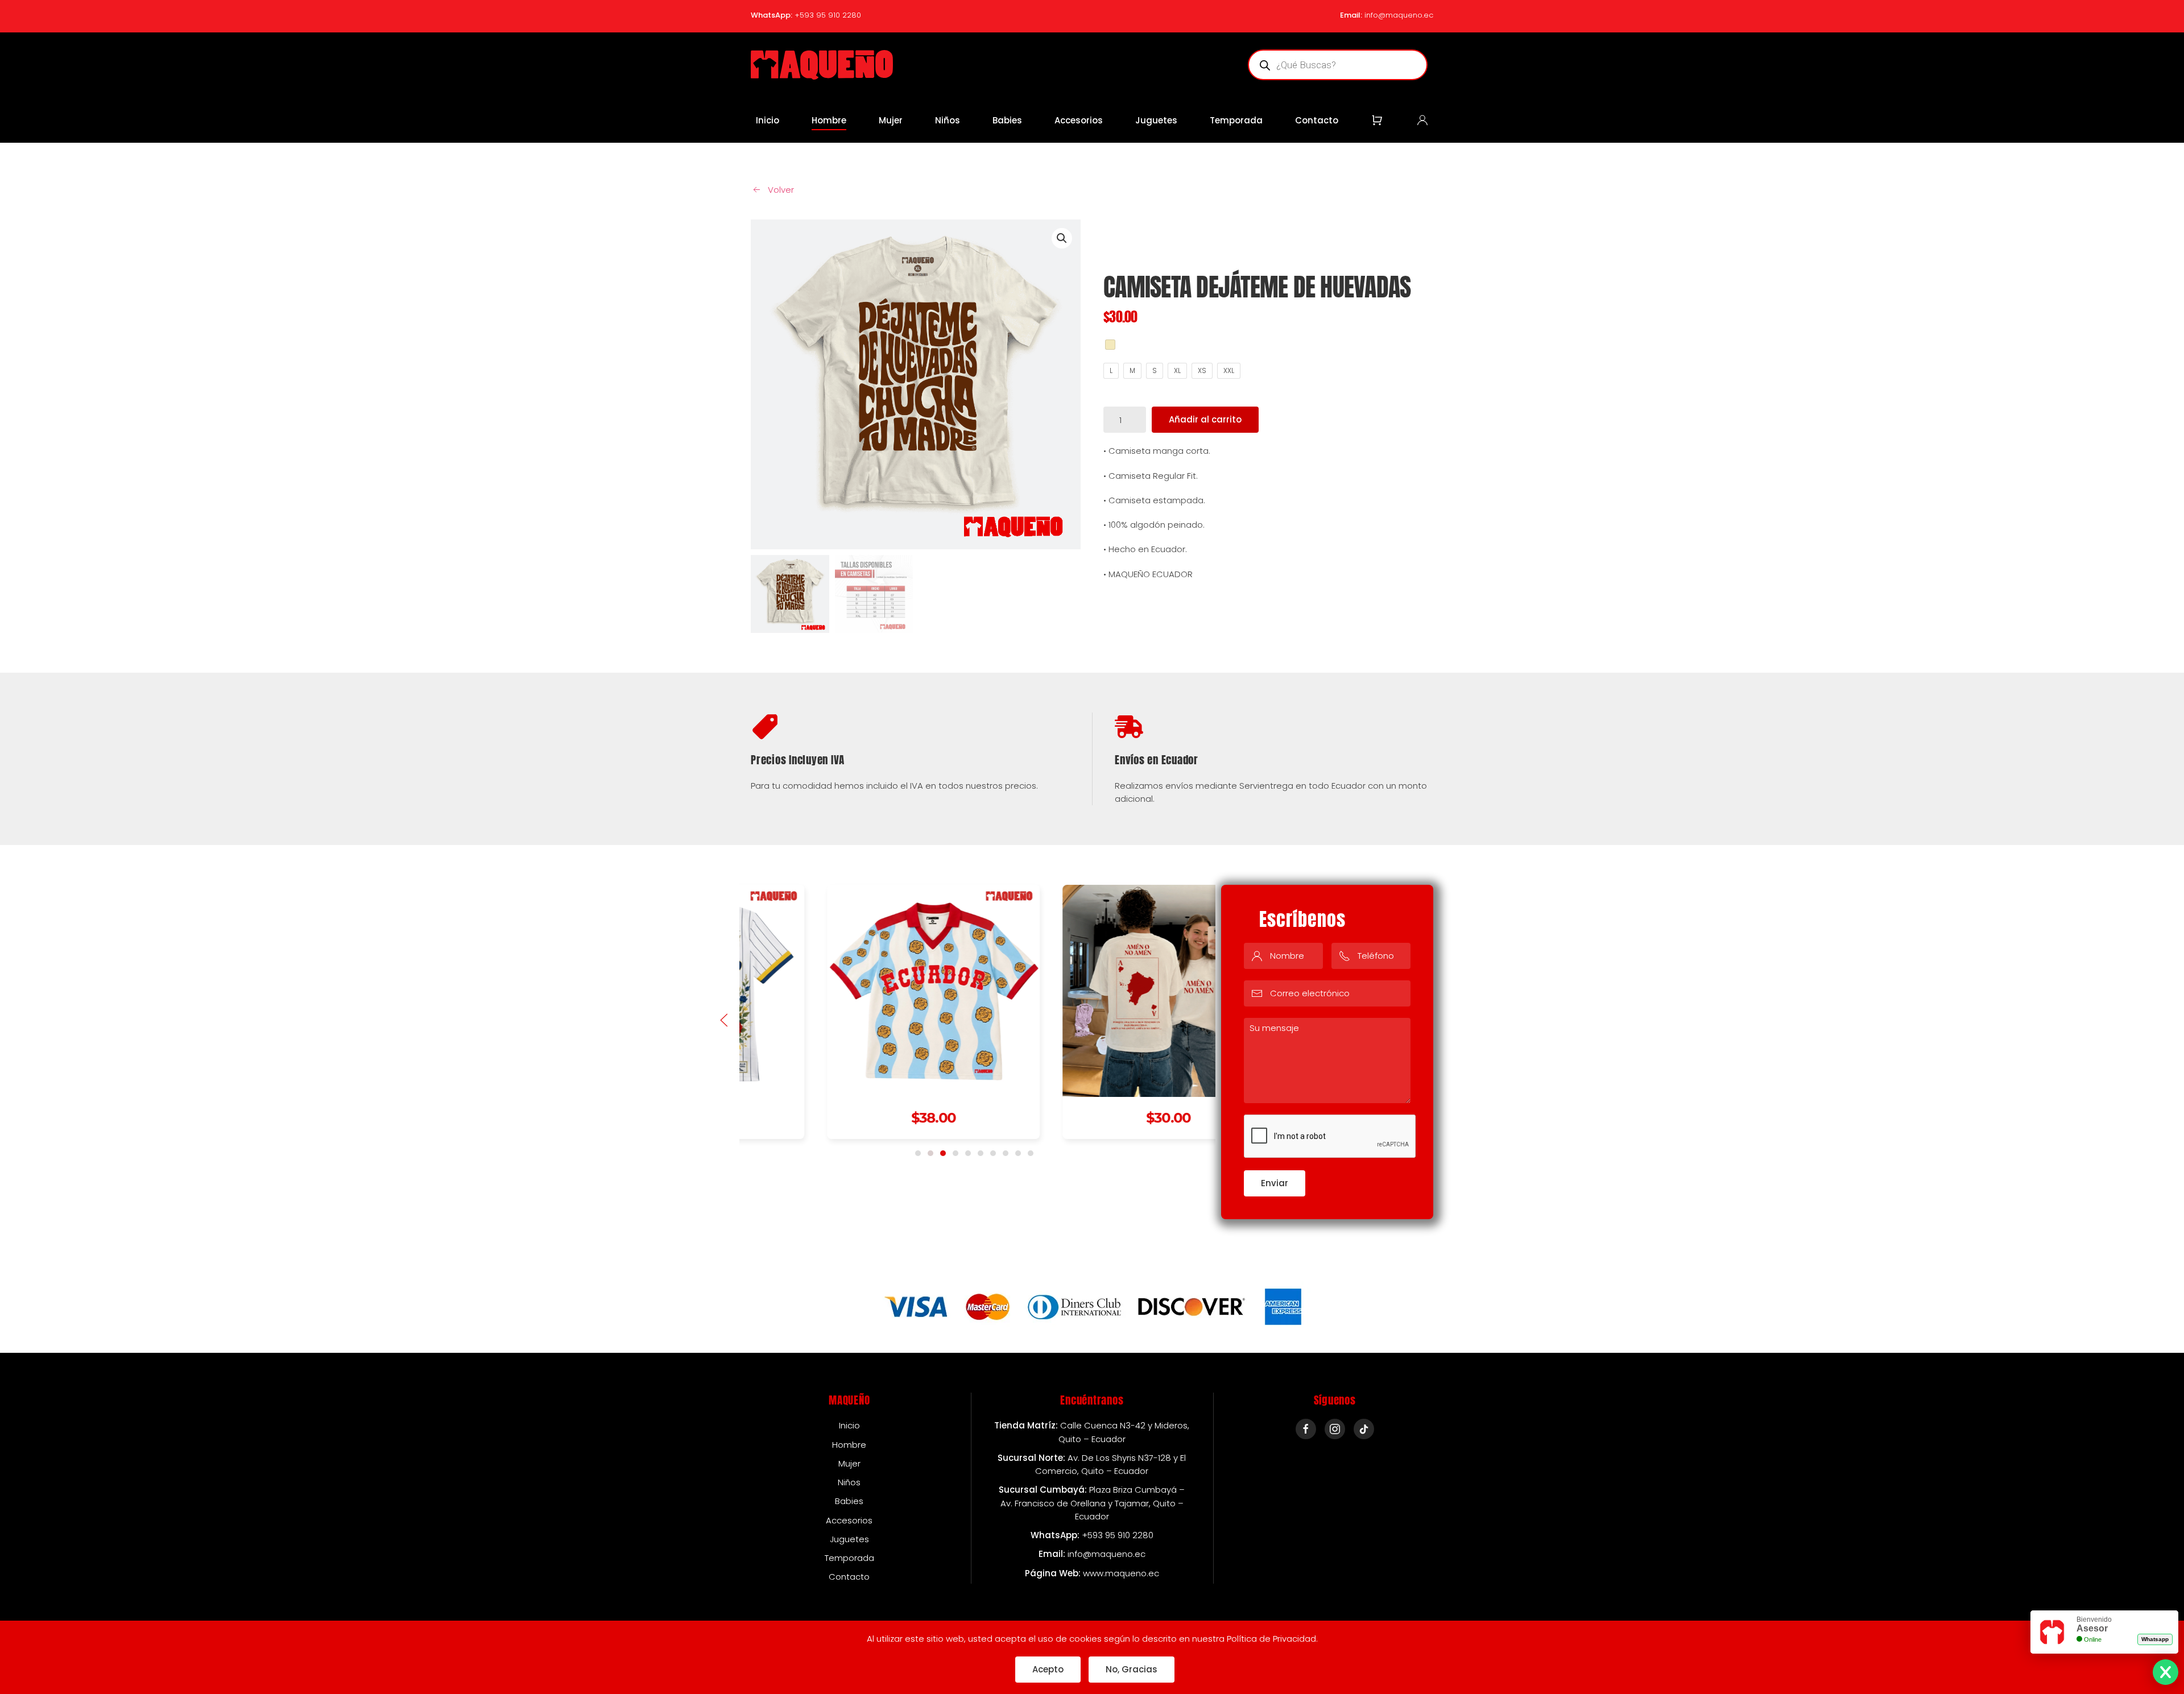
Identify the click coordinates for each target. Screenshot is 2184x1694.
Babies (1007, 120)
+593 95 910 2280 (828, 15)
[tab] (918, 1153)
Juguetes (1156, 120)
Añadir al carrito (1205, 419)
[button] (724, 1020)
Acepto (1048, 1669)
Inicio (768, 120)
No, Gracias (1132, 1669)
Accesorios (1079, 120)
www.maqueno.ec (1121, 1573)
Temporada (1236, 120)
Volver (781, 190)
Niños (948, 120)
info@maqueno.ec (1399, 15)
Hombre (829, 120)
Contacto (1317, 120)
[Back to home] (822, 65)
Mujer (891, 120)
